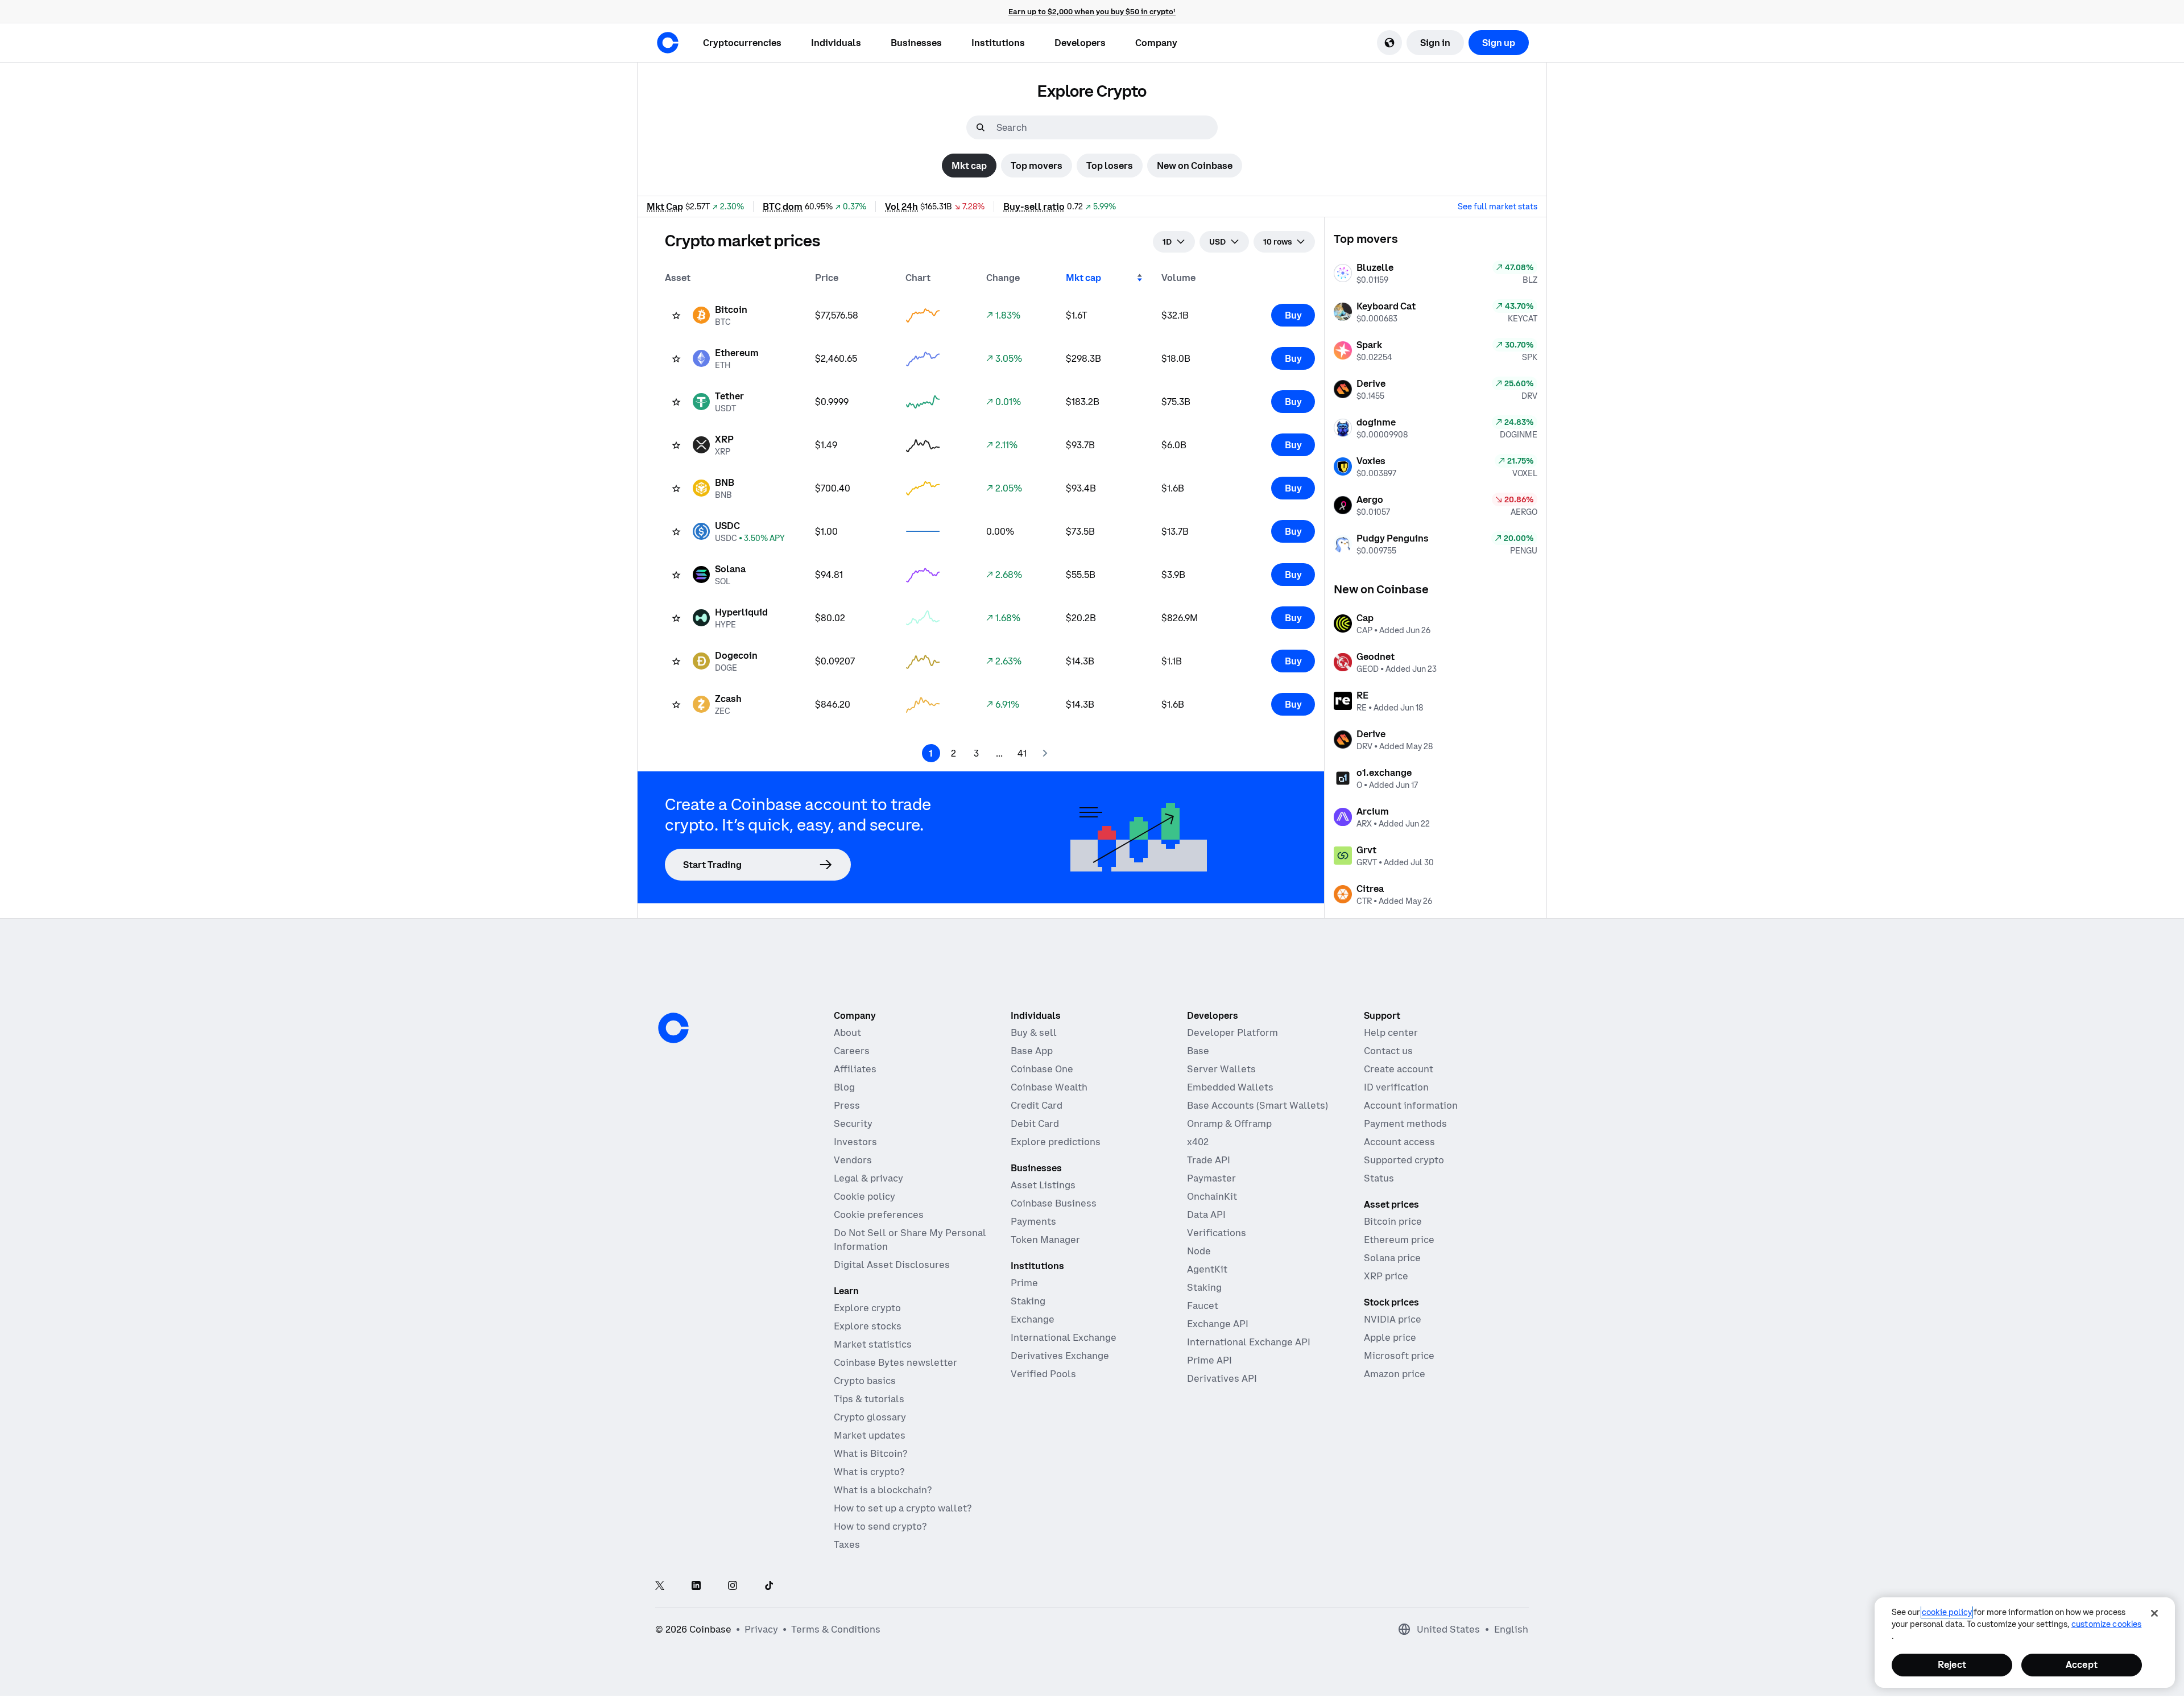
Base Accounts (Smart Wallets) (1258, 1105)
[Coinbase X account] (660, 1586)
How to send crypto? (880, 1526)
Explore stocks (868, 1326)
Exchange (1033, 1319)
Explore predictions (1056, 1142)
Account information (1411, 1105)
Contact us (1388, 1051)
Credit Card (1037, 1105)
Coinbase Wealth (1049, 1087)
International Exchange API (1249, 1342)
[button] (836, 43)
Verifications (1217, 1233)
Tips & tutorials (869, 1399)
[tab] (969, 166)
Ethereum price (1399, 1240)
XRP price (1386, 1276)
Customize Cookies (2106, 1624)
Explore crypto (867, 1308)
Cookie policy (864, 1196)
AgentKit (1207, 1269)
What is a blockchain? (883, 1490)
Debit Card (1035, 1123)
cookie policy (1947, 1612)
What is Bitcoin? (870, 1453)
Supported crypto (1404, 1160)
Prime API (1209, 1360)
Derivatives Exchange (1060, 1356)
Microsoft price (1399, 1356)
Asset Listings (1043, 1185)
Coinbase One (1042, 1069)
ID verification (1396, 1087)
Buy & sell (1034, 1032)
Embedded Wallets (1230, 1087)
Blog (844, 1087)
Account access (1399, 1142)
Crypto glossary (870, 1417)
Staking (1028, 1301)
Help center (1391, 1032)
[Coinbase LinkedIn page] (696, 1586)
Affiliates (855, 1069)
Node (1199, 1251)
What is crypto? (869, 1472)
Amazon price (1395, 1374)
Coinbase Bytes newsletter (895, 1362)
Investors (855, 1142)
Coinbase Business (1054, 1203)
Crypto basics (865, 1381)
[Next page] (1045, 753)
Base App (1032, 1051)
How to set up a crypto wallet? (903, 1508)
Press (847, 1105)
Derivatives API (1222, 1378)
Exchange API (1218, 1324)
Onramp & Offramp (1229, 1123)
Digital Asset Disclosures (892, 1265)
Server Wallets (1221, 1069)
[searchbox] (1106, 127)
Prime (1024, 1283)
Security (853, 1123)
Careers (852, 1051)
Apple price (1390, 1337)
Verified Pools (1043, 1374)
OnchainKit (1212, 1196)
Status (1379, 1178)
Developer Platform (1232, 1032)
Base (1198, 1051)
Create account (1399, 1069)
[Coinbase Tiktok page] (769, 1586)
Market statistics (873, 1344)
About (847, 1032)
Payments (1033, 1221)
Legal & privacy (868, 1178)
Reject (1952, 1664)
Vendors (853, 1160)
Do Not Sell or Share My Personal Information (910, 1240)
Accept (2082, 1664)
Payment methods (1405, 1123)
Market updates (870, 1435)
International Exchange (1064, 1337)
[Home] (668, 43)
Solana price (1392, 1258)
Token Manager (1045, 1240)
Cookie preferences (879, 1215)
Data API (1206, 1215)
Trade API (1209, 1160)
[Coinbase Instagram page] (733, 1586)
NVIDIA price (1393, 1319)
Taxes (847, 1544)
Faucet (1203, 1306)
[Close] (2154, 1613)
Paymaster (1211, 1178)
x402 (1198, 1142)
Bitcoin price (1393, 1221)
